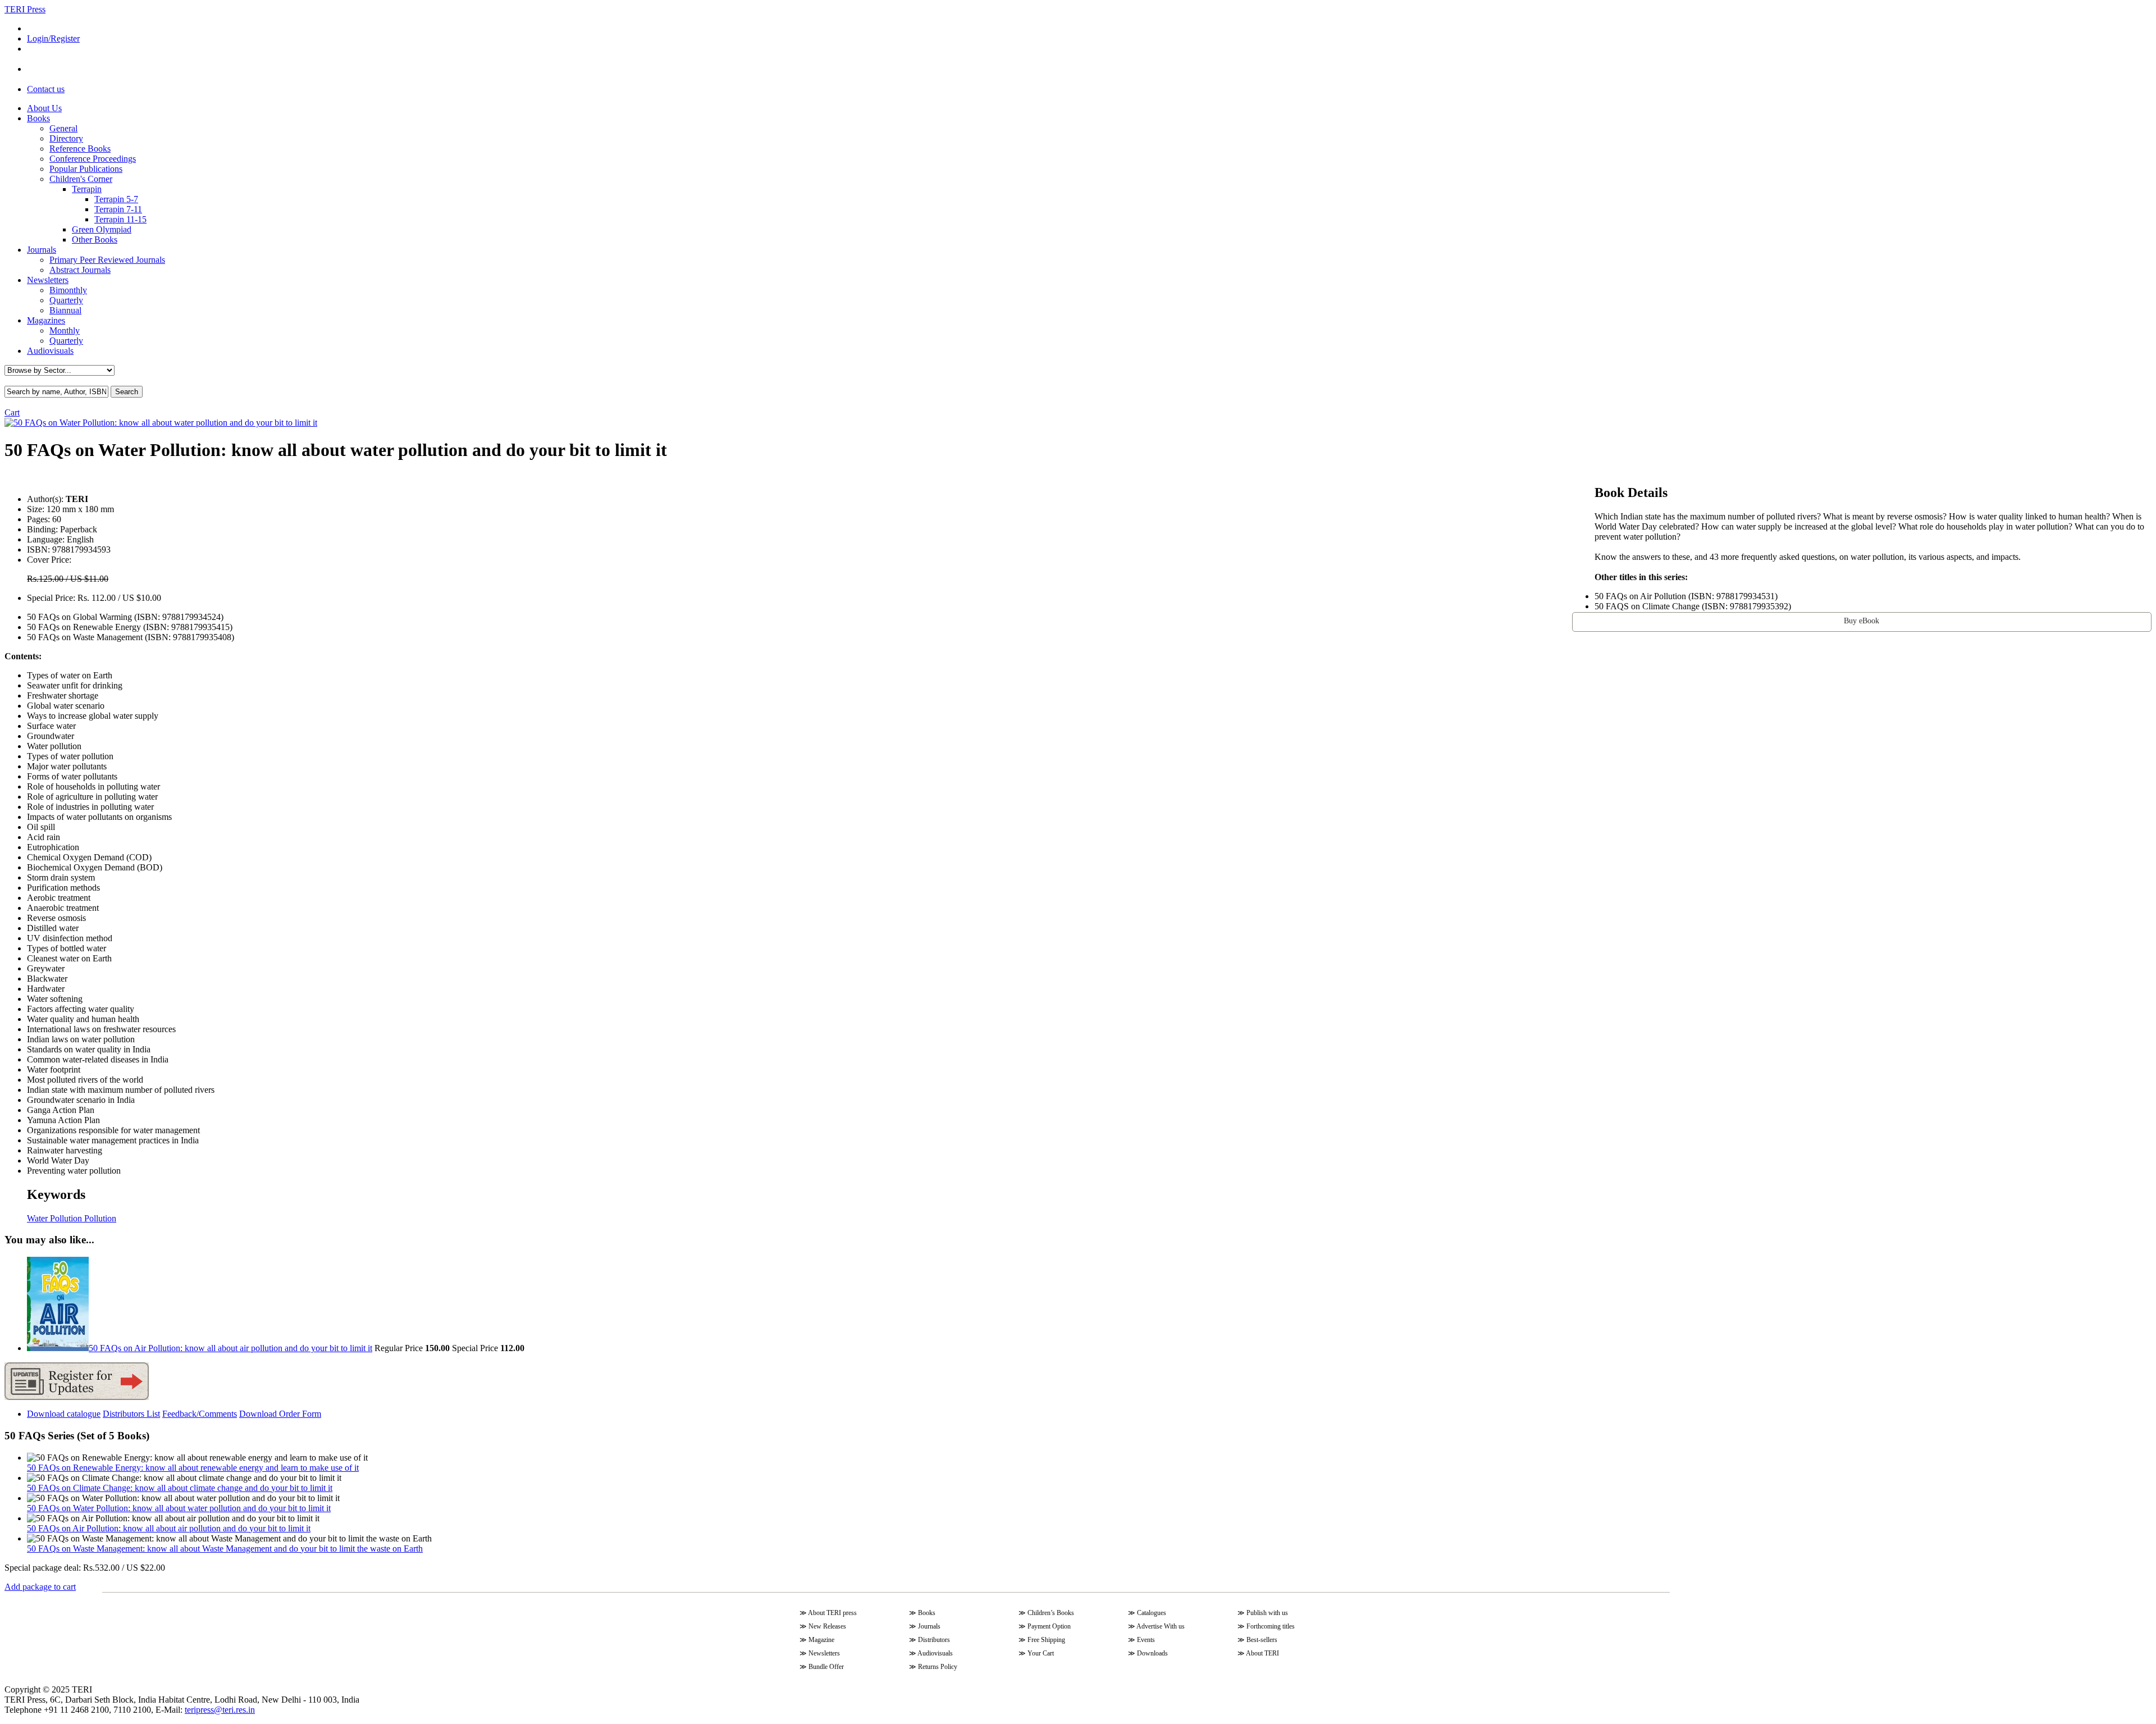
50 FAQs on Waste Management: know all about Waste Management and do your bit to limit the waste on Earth (225, 1549)
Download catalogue (64, 1414)
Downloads (1152, 1653)
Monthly (65, 330)
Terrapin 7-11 (118, 209)
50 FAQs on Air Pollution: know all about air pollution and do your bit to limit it (169, 1528)
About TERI (1262, 1653)
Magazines (46, 320)
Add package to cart (40, 1587)
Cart (12, 412)
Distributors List (131, 1414)
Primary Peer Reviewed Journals (107, 260)
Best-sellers (1262, 1640)
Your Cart (1041, 1653)
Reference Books (80, 149)
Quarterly (66, 300)
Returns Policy (938, 1667)
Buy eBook (1862, 621)
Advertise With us (1161, 1626)
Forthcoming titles (1271, 1626)
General (63, 128)
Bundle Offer (826, 1667)
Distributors (934, 1640)
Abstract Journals (80, 270)
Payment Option (1049, 1626)
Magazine (821, 1640)
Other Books (95, 240)
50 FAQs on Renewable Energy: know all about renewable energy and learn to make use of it (193, 1468)
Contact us (46, 89)
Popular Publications (86, 169)
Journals (42, 250)
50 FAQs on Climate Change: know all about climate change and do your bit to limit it (180, 1488)
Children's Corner (81, 179)
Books (38, 118)
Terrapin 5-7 (116, 199)
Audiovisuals (50, 351)
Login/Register (53, 38)
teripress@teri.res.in (220, 1710)
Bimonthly (68, 290)
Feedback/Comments (200, 1414)
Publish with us (1267, 1613)
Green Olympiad (102, 229)
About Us (44, 108)
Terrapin (87, 189)
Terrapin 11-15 (120, 219)
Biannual (65, 310)
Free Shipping (1046, 1640)
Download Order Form (280, 1414)
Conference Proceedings (93, 159)
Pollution (99, 1218)
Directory (66, 138)
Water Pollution (54, 1218)
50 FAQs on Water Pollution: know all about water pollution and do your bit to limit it (179, 1508)
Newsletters (48, 280)
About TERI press (832, 1613)
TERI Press (25, 9)
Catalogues (1152, 1613)
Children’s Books (1051, 1613)
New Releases (827, 1626)
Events (1146, 1640)
